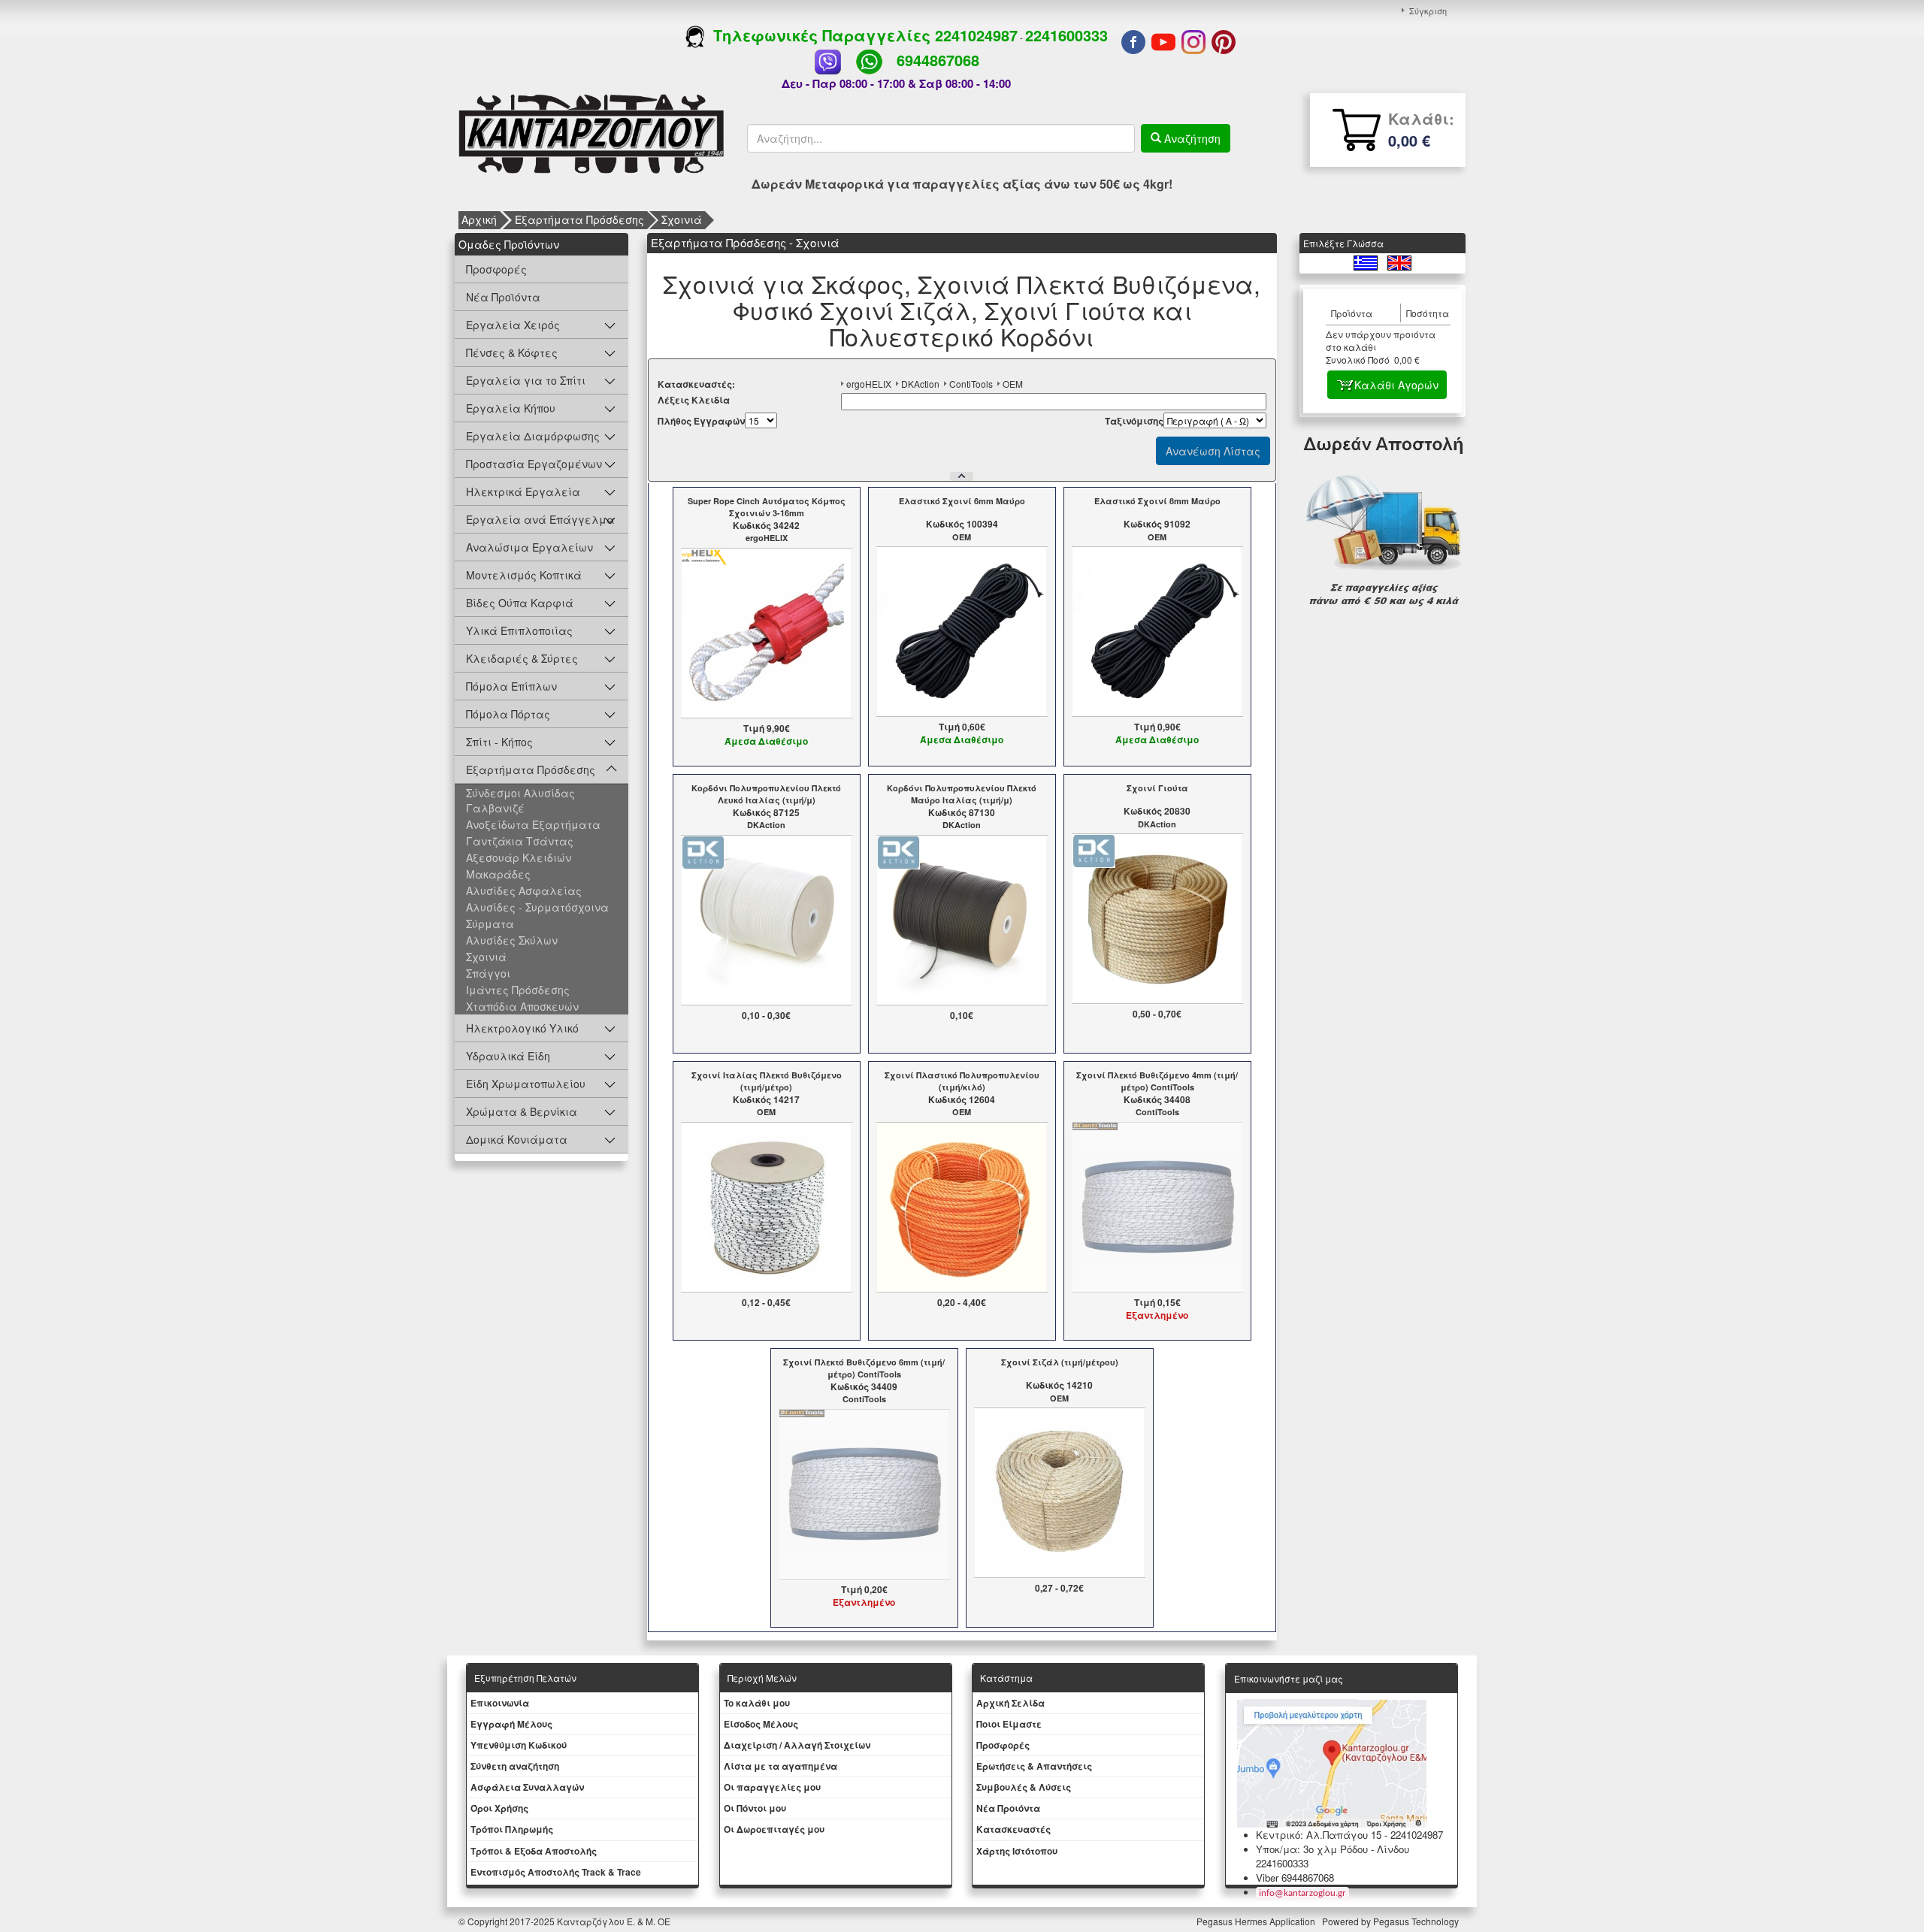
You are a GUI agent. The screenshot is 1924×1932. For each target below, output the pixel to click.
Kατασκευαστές (1013, 1829)
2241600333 (1066, 35)
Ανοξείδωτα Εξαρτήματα (533, 824)
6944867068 (938, 60)
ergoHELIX (869, 384)
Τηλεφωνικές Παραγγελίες (820, 35)
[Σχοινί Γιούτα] (1157, 918)
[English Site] (1399, 261)
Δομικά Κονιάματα (517, 1139)
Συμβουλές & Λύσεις (1024, 1787)
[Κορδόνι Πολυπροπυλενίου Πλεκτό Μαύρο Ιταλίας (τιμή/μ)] (962, 918)
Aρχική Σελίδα (1010, 1703)
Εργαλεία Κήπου (511, 408)
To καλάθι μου (757, 1703)
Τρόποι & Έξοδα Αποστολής (534, 1851)
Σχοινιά (682, 219)
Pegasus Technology (1417, 1921)
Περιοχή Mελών (762, 1678)
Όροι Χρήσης (499, 1808)
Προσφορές (496, 269)
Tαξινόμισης (1134, 421)
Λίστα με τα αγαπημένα (780, 1766)
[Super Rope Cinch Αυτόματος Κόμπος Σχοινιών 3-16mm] (766, 631)
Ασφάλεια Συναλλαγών (527, 1787)
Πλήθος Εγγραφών (701, 421)
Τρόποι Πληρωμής (512, 1829)
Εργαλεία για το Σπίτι (526, 380)
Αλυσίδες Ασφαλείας (524, 890)
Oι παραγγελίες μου (772, 1787)
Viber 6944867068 (1295, 1878)
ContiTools (971, 384)
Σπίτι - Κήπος (499, 742)
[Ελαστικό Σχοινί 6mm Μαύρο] (962, 630)
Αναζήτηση (1191, 138)
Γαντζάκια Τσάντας (520, 841)
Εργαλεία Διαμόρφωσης (533, 436)
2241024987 (976, 35)
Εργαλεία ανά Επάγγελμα (540, 519)
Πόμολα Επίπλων (511, 686)
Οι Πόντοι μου (755, 1808)
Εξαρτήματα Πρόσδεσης (579, 219)
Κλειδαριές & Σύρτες (522, 658)
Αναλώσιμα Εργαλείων (529, 547)
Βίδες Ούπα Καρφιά (520, 603)
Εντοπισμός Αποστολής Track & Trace (556, 1872)
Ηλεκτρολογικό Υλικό (522, 1028)
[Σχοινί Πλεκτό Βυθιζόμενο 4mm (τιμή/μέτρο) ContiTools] (1157, 1205)
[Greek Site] (1367, 261)
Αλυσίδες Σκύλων (512, 940)
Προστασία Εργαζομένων (534, 464)
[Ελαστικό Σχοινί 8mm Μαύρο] (1157, 630)
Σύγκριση (1428, 11)
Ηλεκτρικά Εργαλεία (523, 491)
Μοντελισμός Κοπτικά (524, 575)
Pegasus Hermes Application (1257, 1921)
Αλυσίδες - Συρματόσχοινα (537, 907)
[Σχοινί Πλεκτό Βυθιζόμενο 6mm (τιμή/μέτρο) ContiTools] (864, 1492)
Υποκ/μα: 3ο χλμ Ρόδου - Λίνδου (1333, 1849)
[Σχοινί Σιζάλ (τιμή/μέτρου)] (1059, 1492)
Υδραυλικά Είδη (508, 1056)
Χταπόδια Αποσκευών (522, 1006)
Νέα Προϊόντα (503, 297)
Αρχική (479, 219)
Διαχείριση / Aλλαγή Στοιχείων (797, 1745)
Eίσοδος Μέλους (761, 1724)
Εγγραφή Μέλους (511, 1724)
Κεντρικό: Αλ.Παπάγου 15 (1319, 1835)
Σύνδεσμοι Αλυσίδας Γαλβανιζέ (520, 800)
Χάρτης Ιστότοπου (1017, 1851)
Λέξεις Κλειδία (694, 400)
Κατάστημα (1006, 1678)
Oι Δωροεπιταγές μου (774, 1829)
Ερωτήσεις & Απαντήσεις (1034, 1766)
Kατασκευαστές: (696, 384)
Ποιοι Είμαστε (1009, 1724)
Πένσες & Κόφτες (512, 352)
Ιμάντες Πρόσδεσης (518, 990)
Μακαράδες (498, 874)
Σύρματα (490, 924)
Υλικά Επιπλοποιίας (519, 630)
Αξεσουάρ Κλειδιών (519, 857)
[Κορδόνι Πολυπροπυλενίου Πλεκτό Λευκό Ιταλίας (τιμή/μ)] (766, 918)
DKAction (920, 384)
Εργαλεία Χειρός (513, 325)
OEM (1013, 384)
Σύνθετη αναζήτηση (515, 1766)
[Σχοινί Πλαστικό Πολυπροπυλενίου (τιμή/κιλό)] (962, 1205)
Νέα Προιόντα (1008, 1808)
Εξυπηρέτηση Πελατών (525, 1678)
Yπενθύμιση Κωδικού (519, 1745)
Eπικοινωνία (500, 1703)
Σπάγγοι (488, 973)
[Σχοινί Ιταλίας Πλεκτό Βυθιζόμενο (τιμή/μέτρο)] (766, 1205)
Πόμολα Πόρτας (508, 714)
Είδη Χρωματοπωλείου (526, 1084)
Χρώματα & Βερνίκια (522, 1111)
